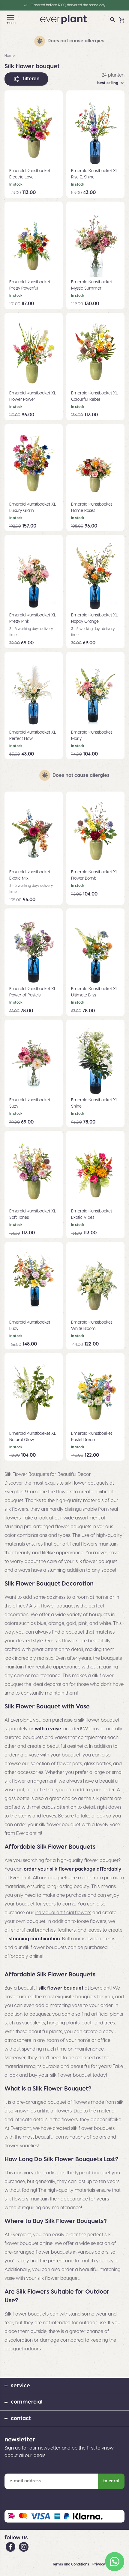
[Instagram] (24, 2547)
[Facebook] (11, 2547)
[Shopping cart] (122, 20)
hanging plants (63, 2023)
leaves (94, 1930)
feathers (67, 1930)
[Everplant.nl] (63, 19)
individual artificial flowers (63, 1913)
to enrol (111, 2481)
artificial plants (107, 2014)
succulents (34, 2023)
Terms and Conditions (71, 2564)
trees (110, 2023)
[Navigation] (11, 17)
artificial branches (36, 1930)
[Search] (113, 20)
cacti (87, 2023)
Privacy (99, 2564)
